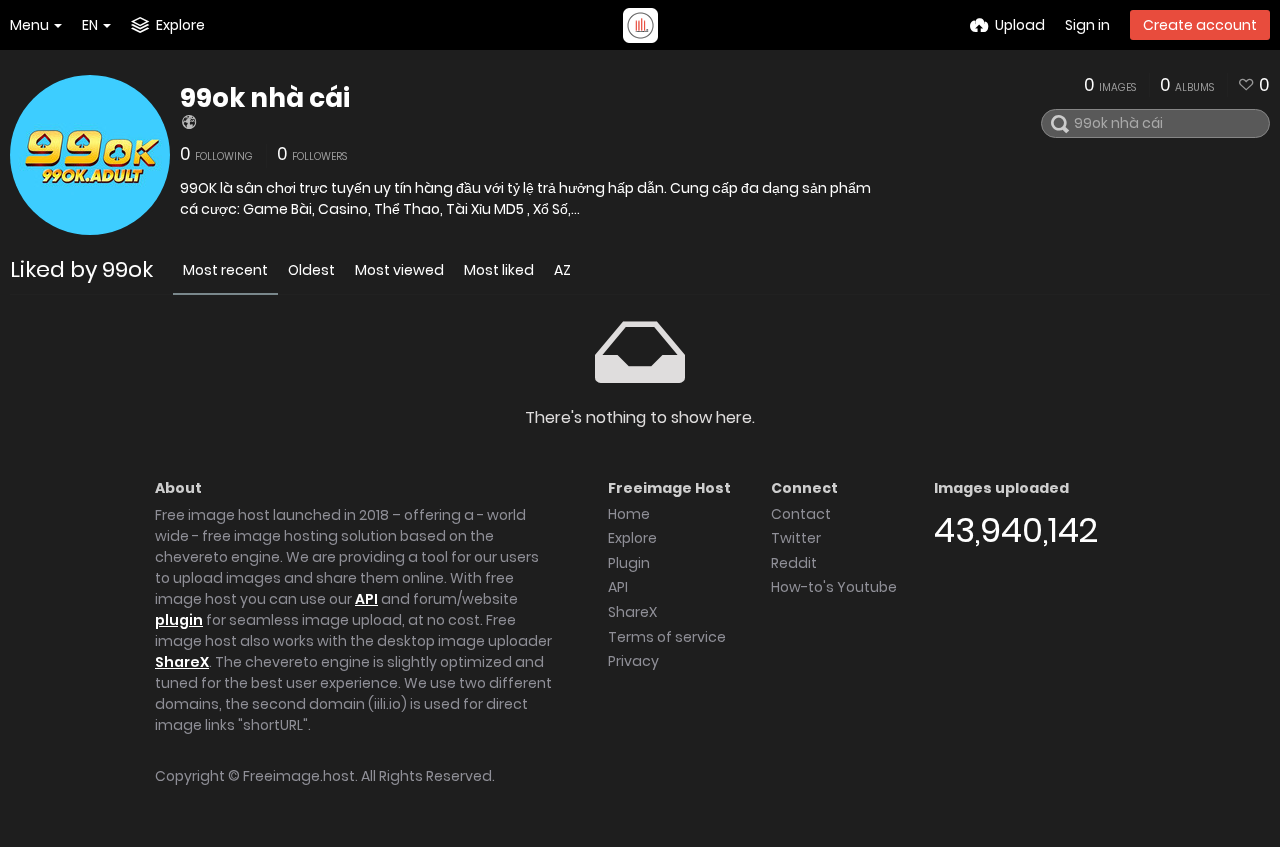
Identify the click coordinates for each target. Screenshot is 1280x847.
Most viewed (399, 270)
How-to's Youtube (834, 587)
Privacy (633, 661)
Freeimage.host (299, 776)
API (366, 599)
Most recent (225, 270)
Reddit (794, 563)
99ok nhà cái (265, 98)
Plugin (629, 563)
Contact (801, 514)
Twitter (796, 538)
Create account (1200, 25)
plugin (179, 620)
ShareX (182, 662)
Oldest (311, 270)
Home (629, 514)
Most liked (499, 270)
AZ (562, 270)
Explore (632, 538)
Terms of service (667, 637)
